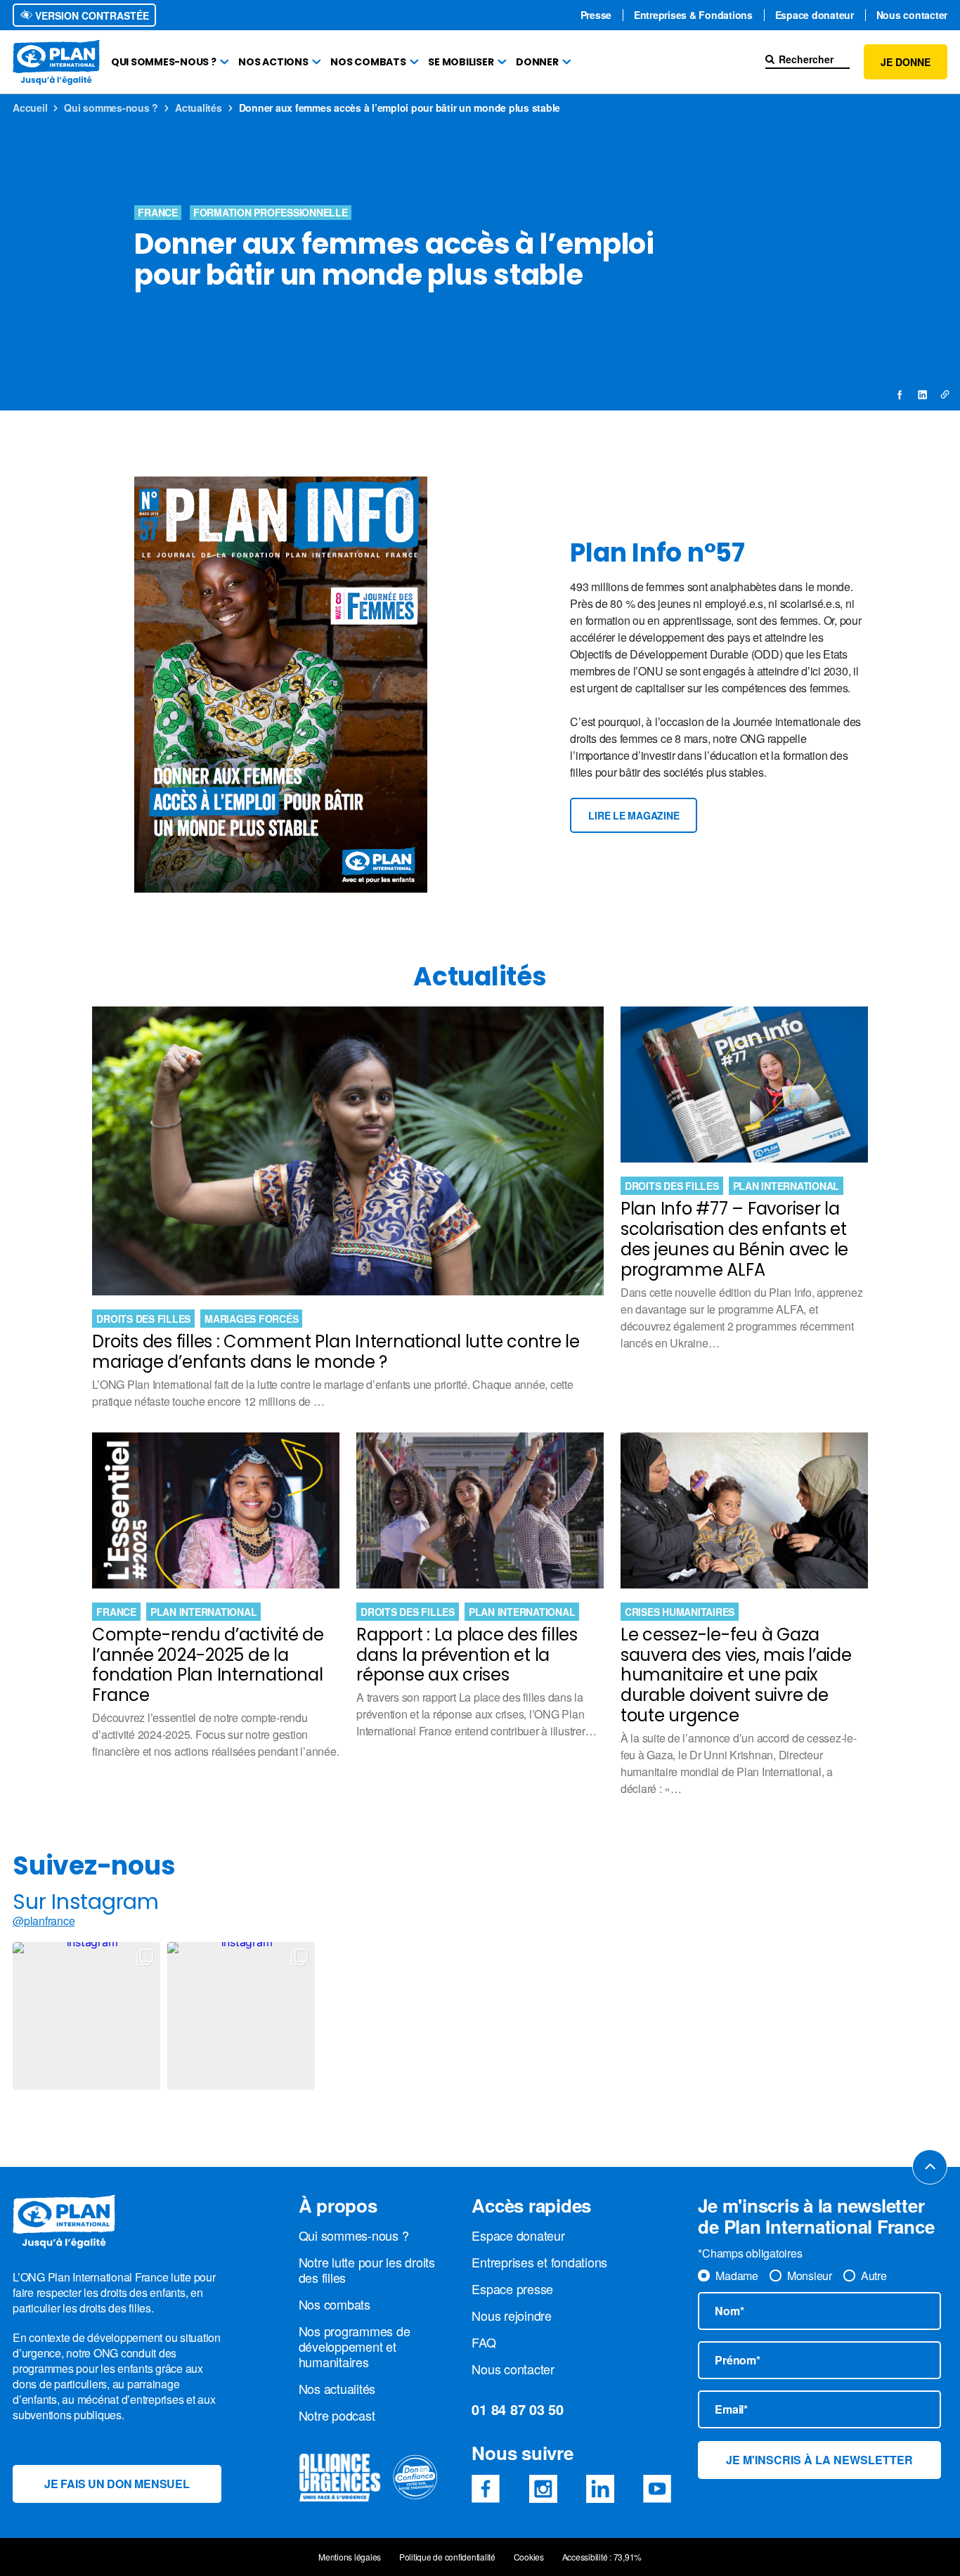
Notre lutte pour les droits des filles (367, 2270)
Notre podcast (337, 2415)
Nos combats (368, 62)
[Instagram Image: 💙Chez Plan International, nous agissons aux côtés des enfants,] (86, 2016)
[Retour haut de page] (930, 2167)
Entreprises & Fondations (693, 15)
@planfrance (44, 1921)
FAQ (484, 2342)
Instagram (543, 2489)
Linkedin (600, 2489)
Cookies (529, 2557)
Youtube (657, 2489)
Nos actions (273, 62)
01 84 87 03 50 (518, 2409)
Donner (537, 62)
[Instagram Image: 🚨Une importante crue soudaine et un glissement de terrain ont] (241, 2016)
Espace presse (512, 2289)
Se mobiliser (461, 62)
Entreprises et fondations (539, 2262)
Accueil (30, 108)
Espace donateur (815, 15)
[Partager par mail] (945, 394)
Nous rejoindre (512, 2315)
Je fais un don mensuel (117, 2484)
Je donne (906, 62)
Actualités (199, 108)
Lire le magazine (634, 815)
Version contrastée (91, 15)
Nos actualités (337, 2388)
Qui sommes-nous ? (164, 62)
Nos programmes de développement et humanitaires (355, 2346)
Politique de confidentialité (447, 2557)
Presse (596, 15)
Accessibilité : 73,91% (602, 2557)
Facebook (486, 2489)
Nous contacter (912, 15)
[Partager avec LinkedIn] (922, 394)
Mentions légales (350, 2557)
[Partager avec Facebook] (900, 394)
